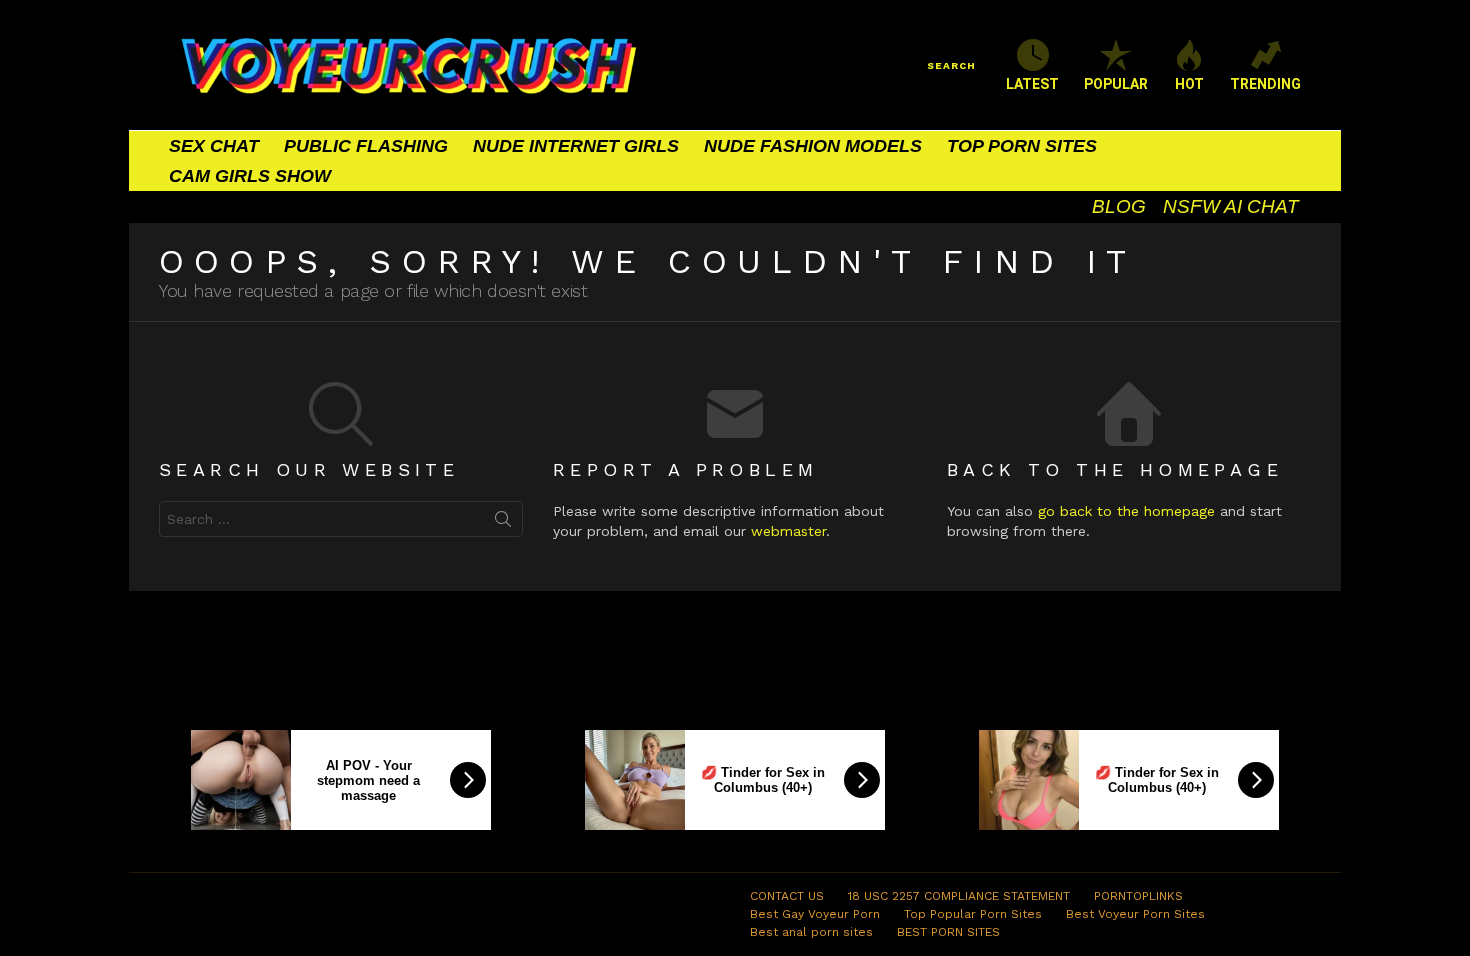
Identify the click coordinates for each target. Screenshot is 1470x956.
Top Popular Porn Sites (973, 914)
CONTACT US (787, 896)
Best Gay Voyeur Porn (815, 914)
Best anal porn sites (811, 932)
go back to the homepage (1126, 511)
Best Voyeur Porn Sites (1135, 914)
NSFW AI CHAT (1231, 206)
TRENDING (1265, 84)
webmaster (788, 531)
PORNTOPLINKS (1138, 896)
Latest (1032, 84)
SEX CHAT (214, 146)
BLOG (1119, 206)
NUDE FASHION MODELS (813, 146)
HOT (1189, 84)
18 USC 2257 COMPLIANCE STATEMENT (959, 896)
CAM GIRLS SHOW (250, 176)
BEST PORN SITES (948, 932)
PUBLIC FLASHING (366, 146)
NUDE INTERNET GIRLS (576, 146)
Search (503, 523)
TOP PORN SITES (1022, 146)
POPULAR (1116, 84)
